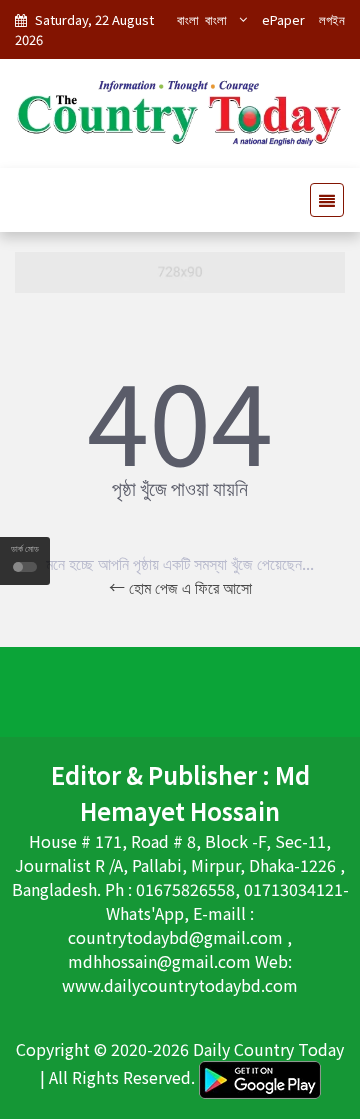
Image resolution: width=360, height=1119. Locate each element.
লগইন (332, 19)
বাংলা (188, 19)
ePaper (283, 19)
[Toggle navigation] (321, 200)
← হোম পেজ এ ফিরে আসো (180, 587)
